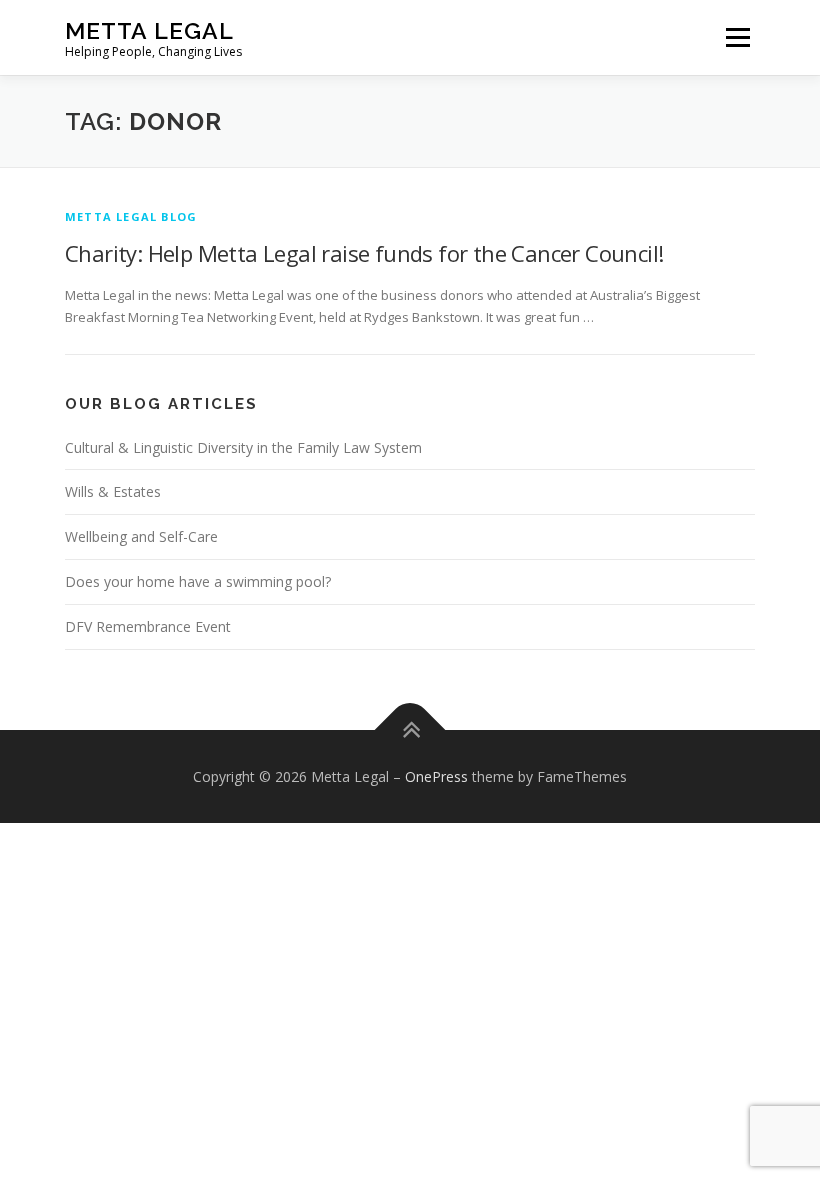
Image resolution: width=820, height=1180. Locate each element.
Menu (737, 37)
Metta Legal (149, 30)
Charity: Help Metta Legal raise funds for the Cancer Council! (364, 253)
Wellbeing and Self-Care (141, 536)
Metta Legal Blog (131, 216)
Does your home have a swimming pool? (198, 581)
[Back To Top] (410, 729)
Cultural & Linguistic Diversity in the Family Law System (243, 447)
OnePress (436, 776)
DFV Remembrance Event (148, 626)
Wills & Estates (113, 491)
